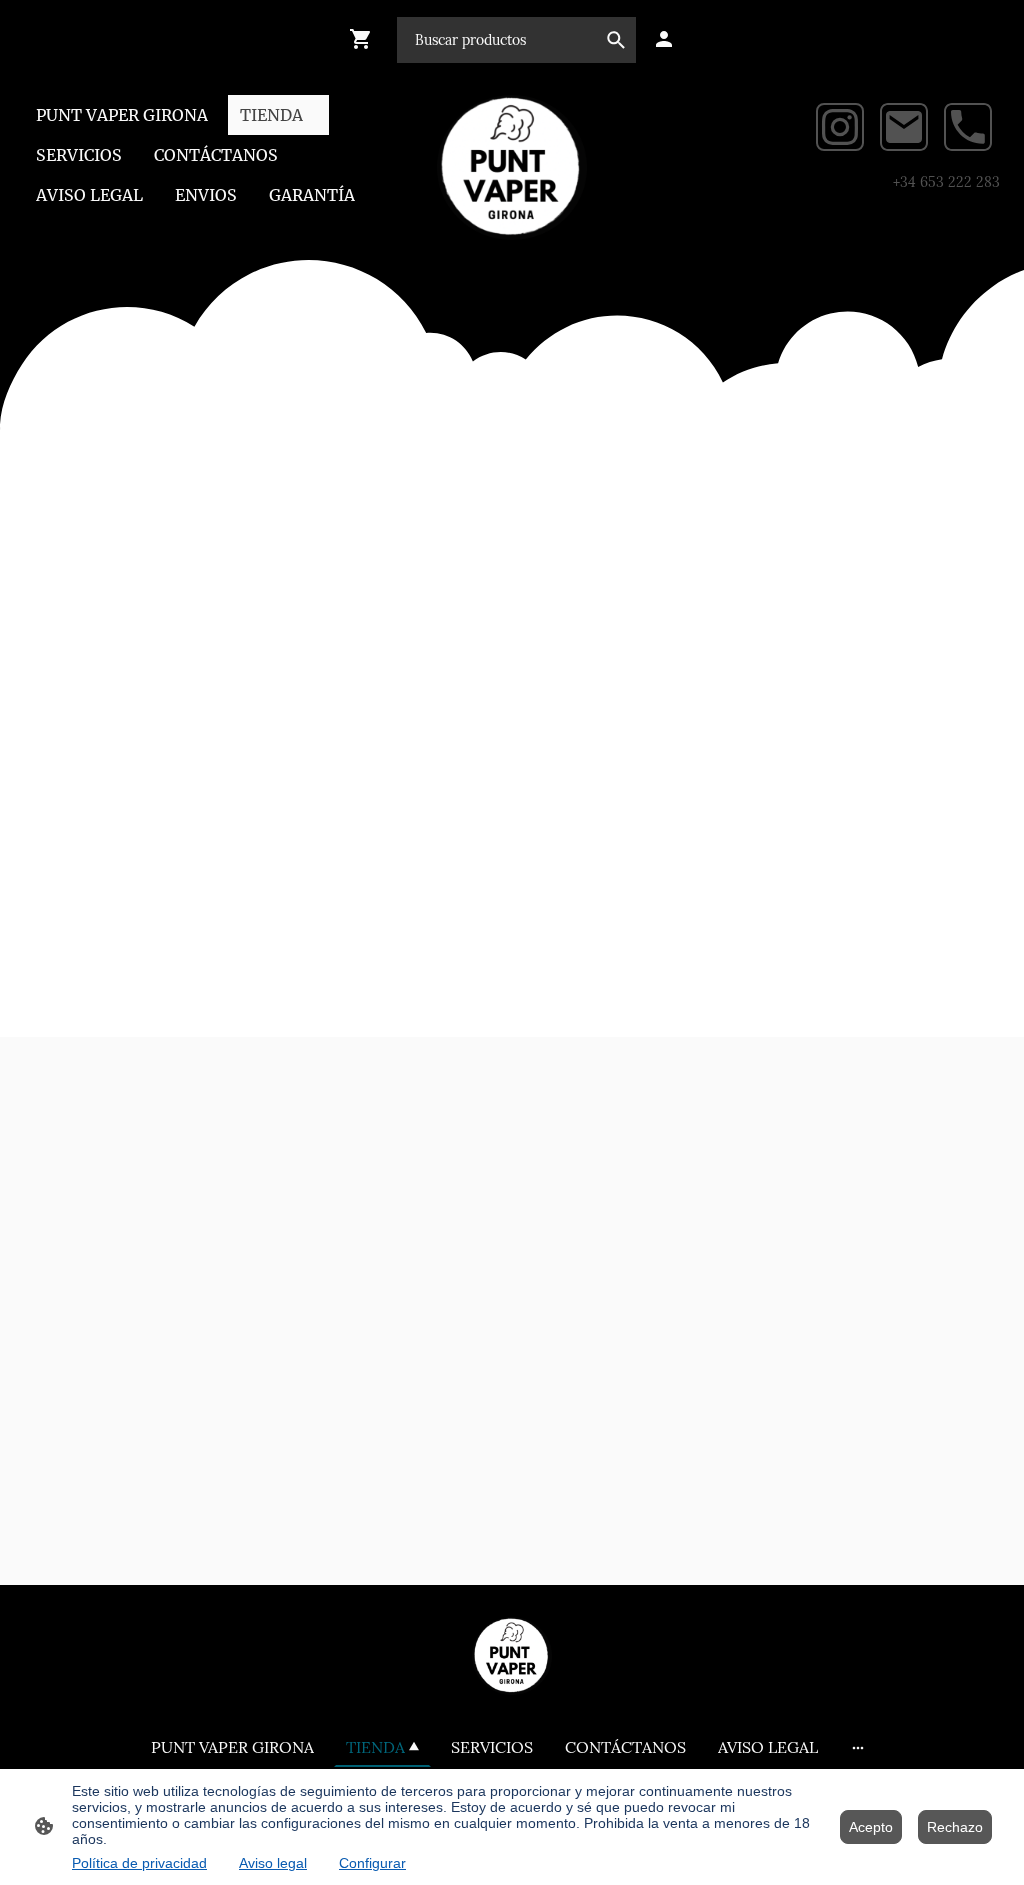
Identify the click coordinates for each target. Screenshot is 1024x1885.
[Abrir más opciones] (858, 1747)
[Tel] (968, 127)
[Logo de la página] (511, 167)
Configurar (372, 1863)
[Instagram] (840, 127)
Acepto (871, 1827)
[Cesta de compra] (365, 39)
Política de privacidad (139, 1863)
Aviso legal (273, 1863)
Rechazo (955, 1827)
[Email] (904, 127)
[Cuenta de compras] (664, 39)
